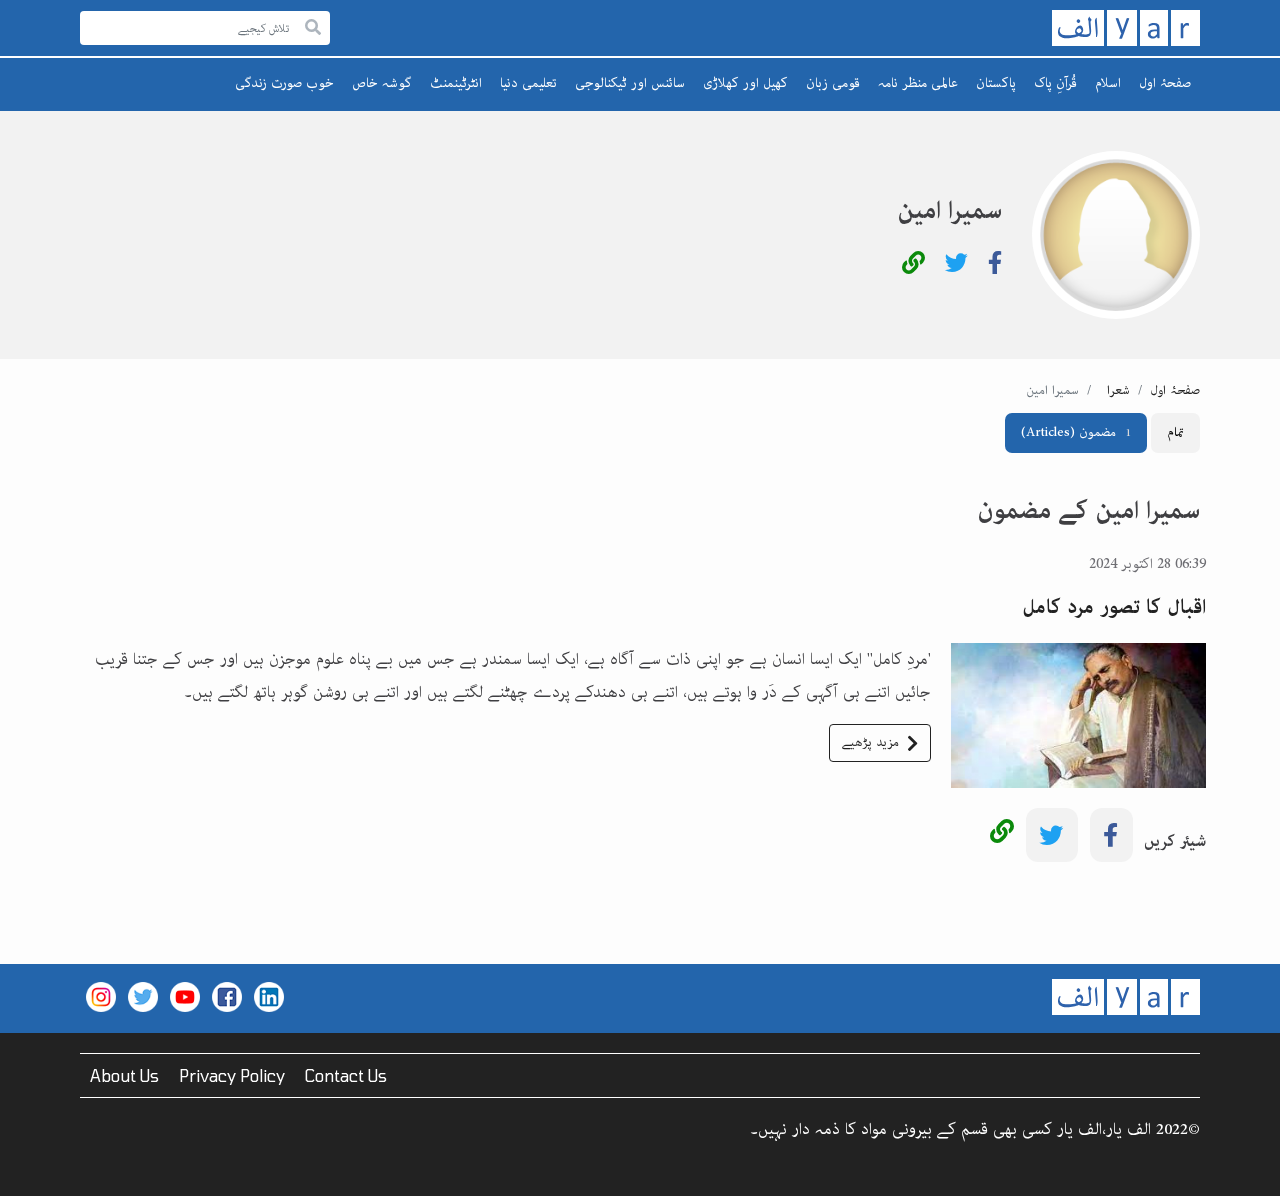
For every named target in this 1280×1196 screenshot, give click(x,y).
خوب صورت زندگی (284, 83)
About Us (124, 1075)
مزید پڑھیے (870, 742)
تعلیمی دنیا (528, 83)
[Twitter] (956, 266)
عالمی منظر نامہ (918, 83)
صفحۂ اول (1165, 83)
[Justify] (313, 28)
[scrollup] (25, 1171)
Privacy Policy (232, 1075)
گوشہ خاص (382, 83)
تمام (1175, 432)
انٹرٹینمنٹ (456, 83)
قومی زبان (833, 83)
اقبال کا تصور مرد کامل (1114, 607)
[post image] (1078, 659)
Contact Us (346, 1075)
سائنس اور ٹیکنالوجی (630, 83)
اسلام (1108, 83)
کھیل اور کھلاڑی (745, 83)
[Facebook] (995, 266)
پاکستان (996, 83)
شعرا (1118, 390)
